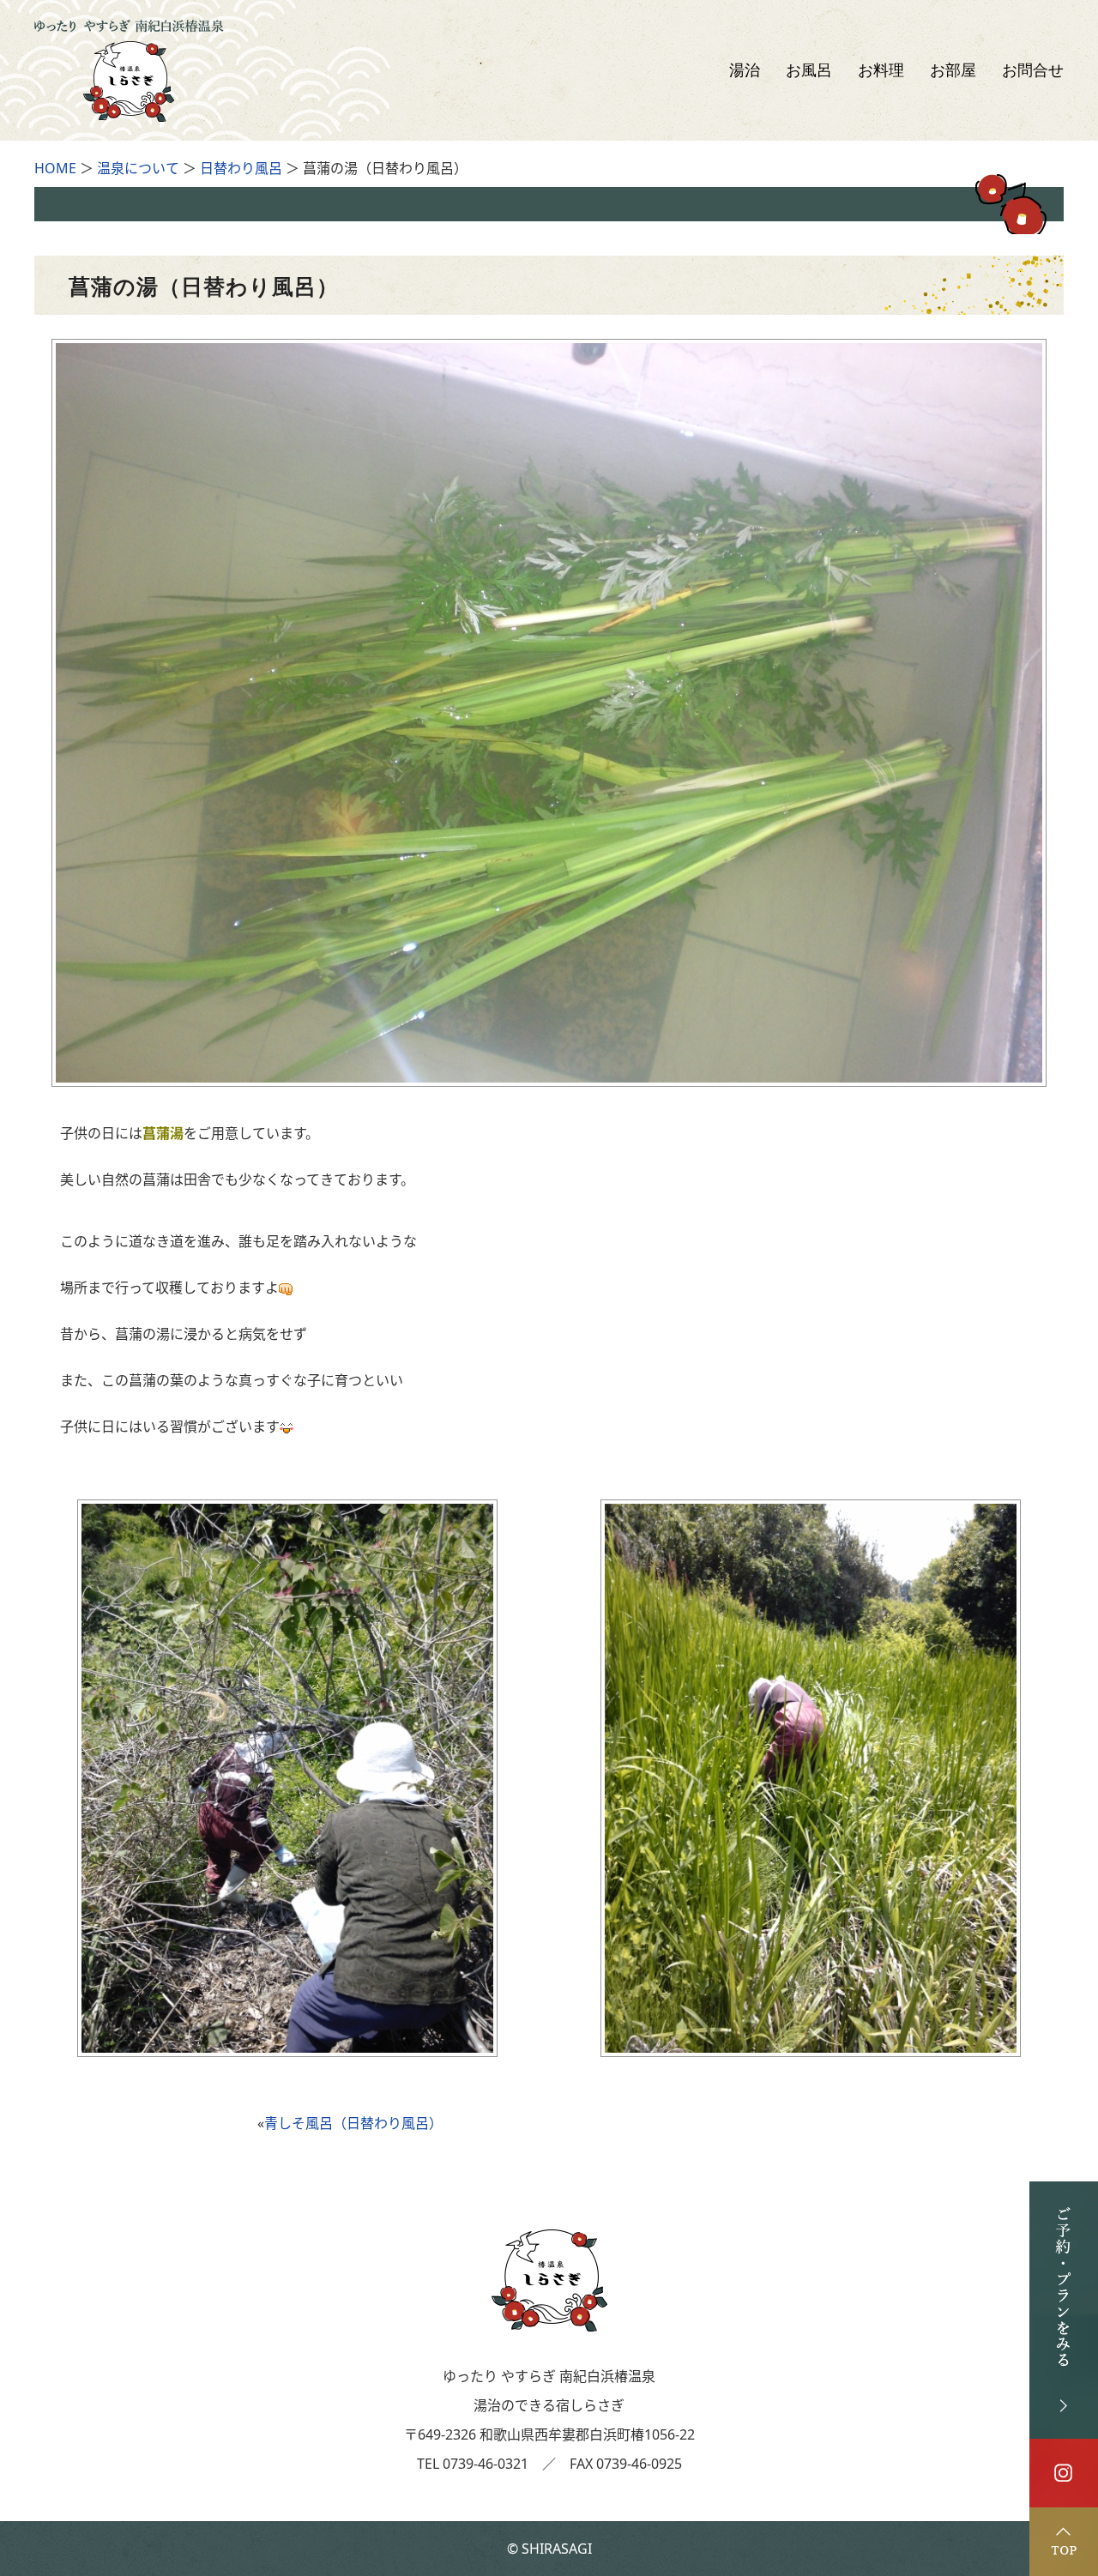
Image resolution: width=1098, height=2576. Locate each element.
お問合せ (1033, 70)
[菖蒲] (287, 2047)
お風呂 (809, 70)
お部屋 (953, 70)
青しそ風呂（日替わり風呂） (353, 2123)
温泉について (138, 168)
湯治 (745, 70)
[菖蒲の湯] (549, 1077)
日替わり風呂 (241, 168)
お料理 (881, 70)
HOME (55, 168)
